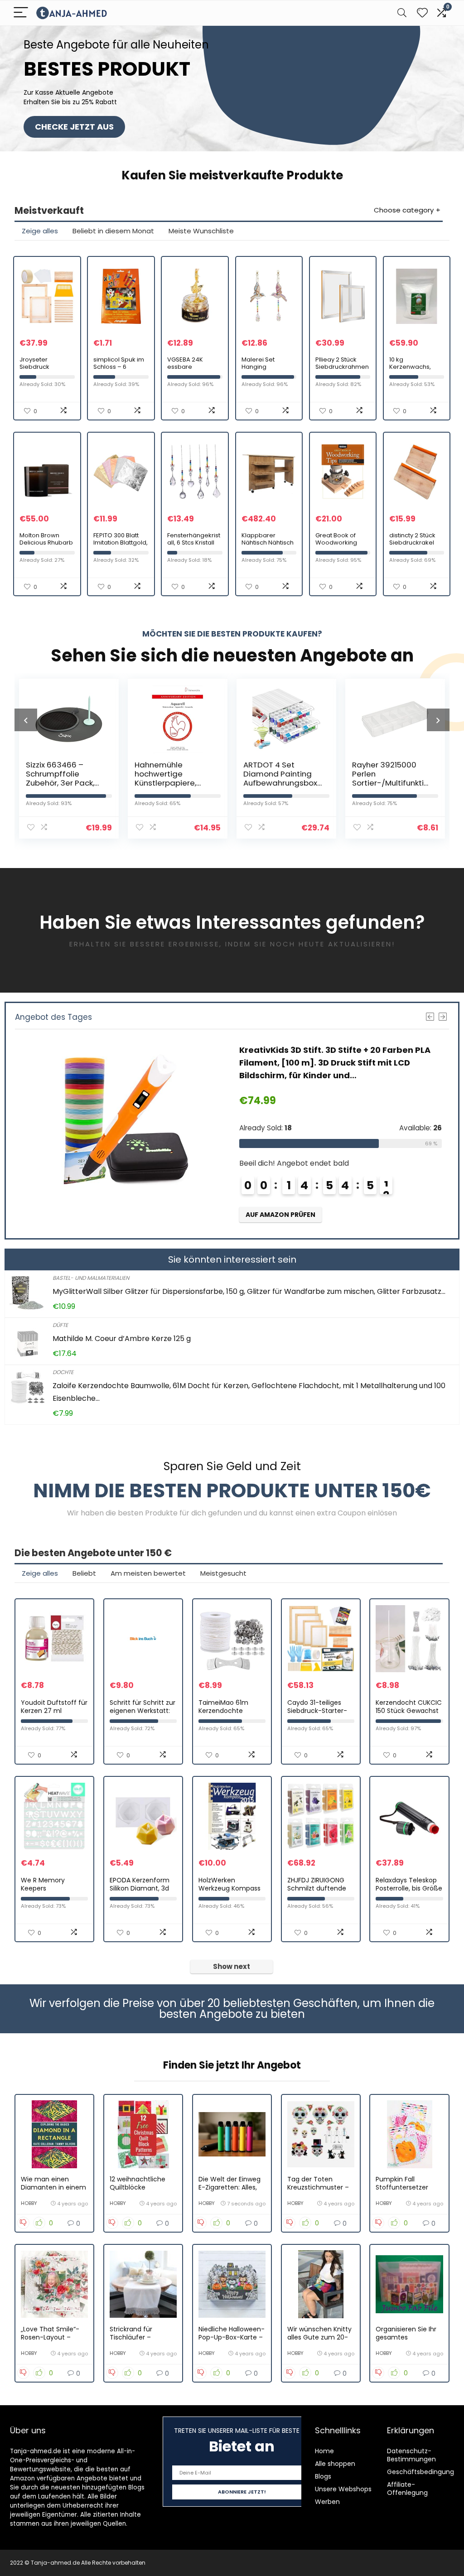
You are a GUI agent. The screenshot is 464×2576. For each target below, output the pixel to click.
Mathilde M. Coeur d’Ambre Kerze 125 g (122, 1339)
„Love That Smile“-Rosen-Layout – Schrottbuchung (50, 2337)
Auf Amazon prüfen (280, 1215)
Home (324, 2451)
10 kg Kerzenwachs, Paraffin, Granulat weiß (415, 370)
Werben (327, 2502)
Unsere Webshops (343, 2489)
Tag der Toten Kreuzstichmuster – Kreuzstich (318, 2187)
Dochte (63, 1372)
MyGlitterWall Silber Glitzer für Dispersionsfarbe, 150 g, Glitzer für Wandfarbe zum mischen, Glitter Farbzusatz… (249, 1291)
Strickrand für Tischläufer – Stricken (131, 2337)
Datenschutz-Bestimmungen (411, 2455)
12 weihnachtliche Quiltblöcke (138, 2183)
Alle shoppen (335, 2464)
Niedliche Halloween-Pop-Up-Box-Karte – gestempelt (232, 2337)
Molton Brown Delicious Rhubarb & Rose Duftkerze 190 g (46, 546)
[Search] (402, 13)
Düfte (60, 1325)
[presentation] (26, 720)
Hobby (29, 2203)
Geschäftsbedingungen (425, 2472)
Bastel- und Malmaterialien (91, 1278)
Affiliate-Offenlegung (407, 2489)
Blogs (323, 2476)
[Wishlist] (422, 13)
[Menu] (21, 13)
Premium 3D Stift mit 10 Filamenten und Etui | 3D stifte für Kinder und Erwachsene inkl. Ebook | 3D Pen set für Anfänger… (341, 1063)
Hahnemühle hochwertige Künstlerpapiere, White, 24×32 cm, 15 (62, 778)
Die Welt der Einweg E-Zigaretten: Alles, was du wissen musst (232, 2187)
